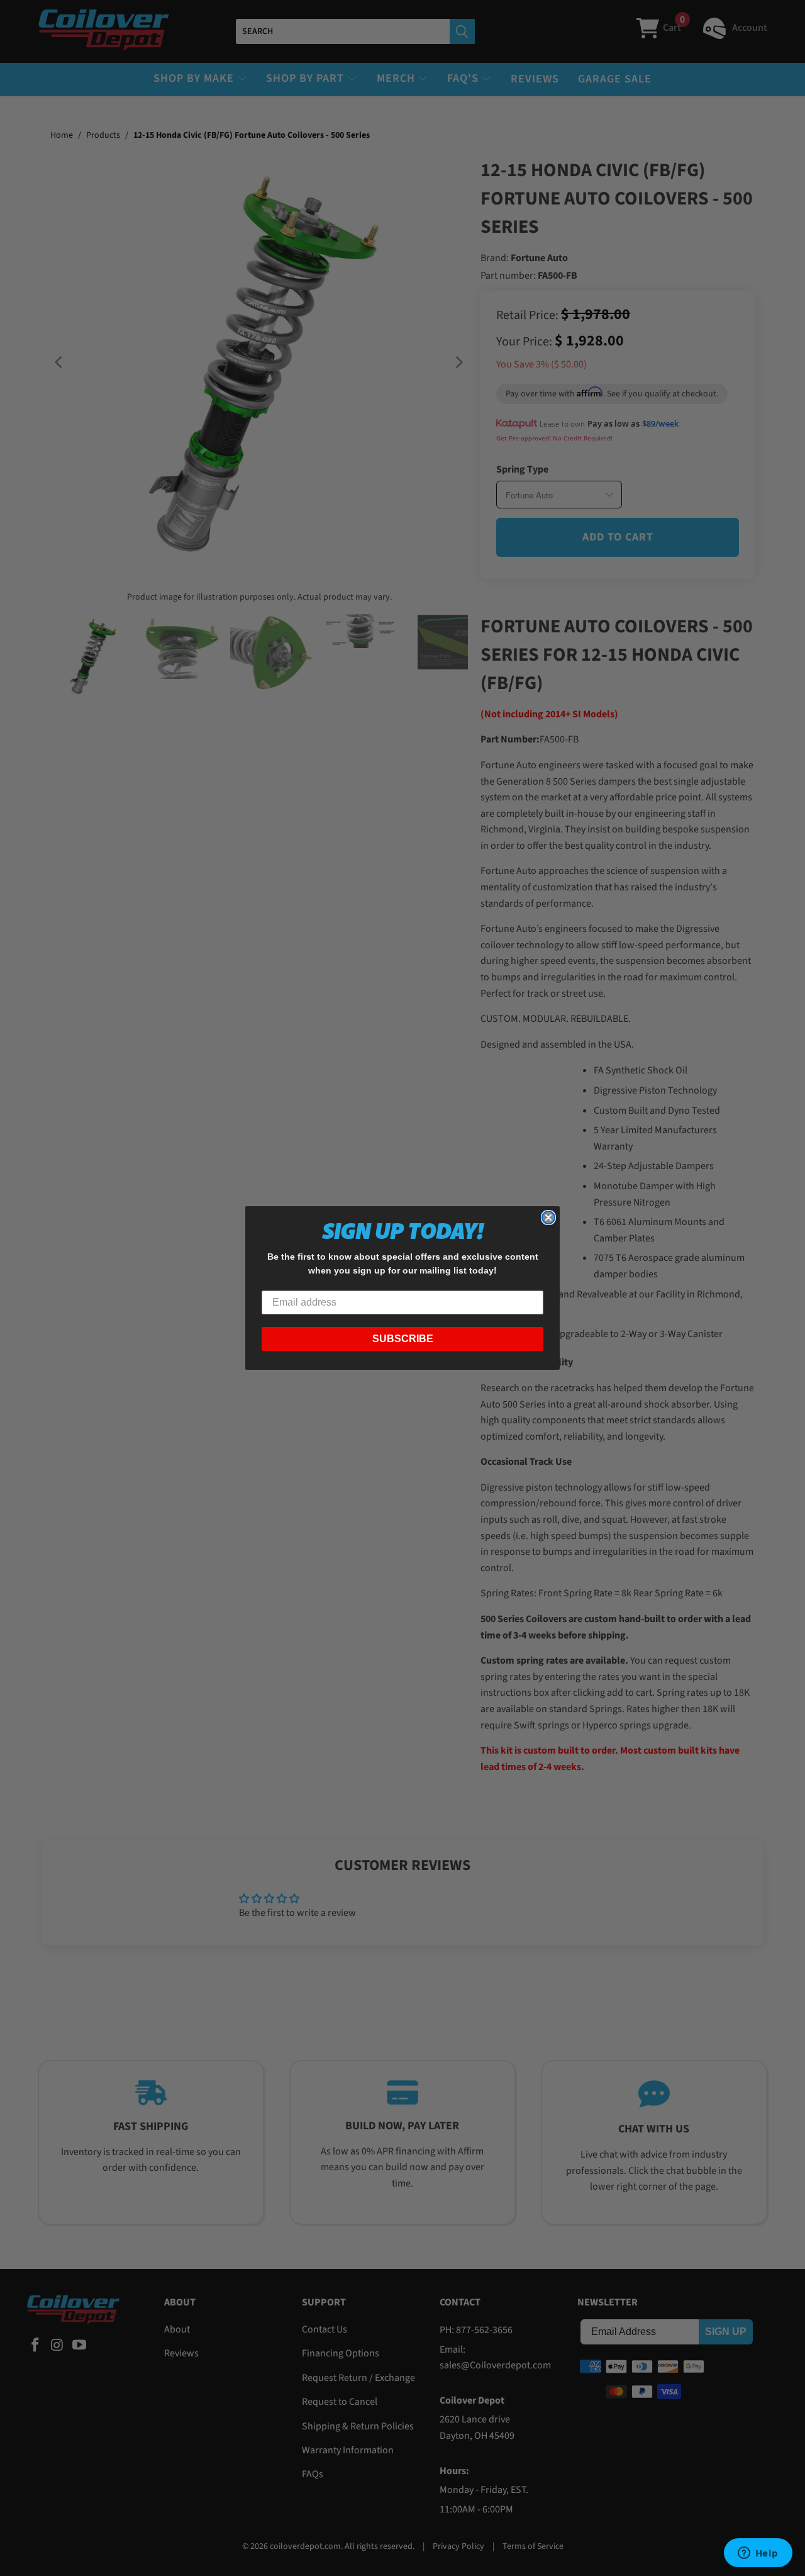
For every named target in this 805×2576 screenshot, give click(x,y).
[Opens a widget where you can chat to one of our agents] (758, 2554)
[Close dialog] (548, 1218)
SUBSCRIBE (403, 1339)
